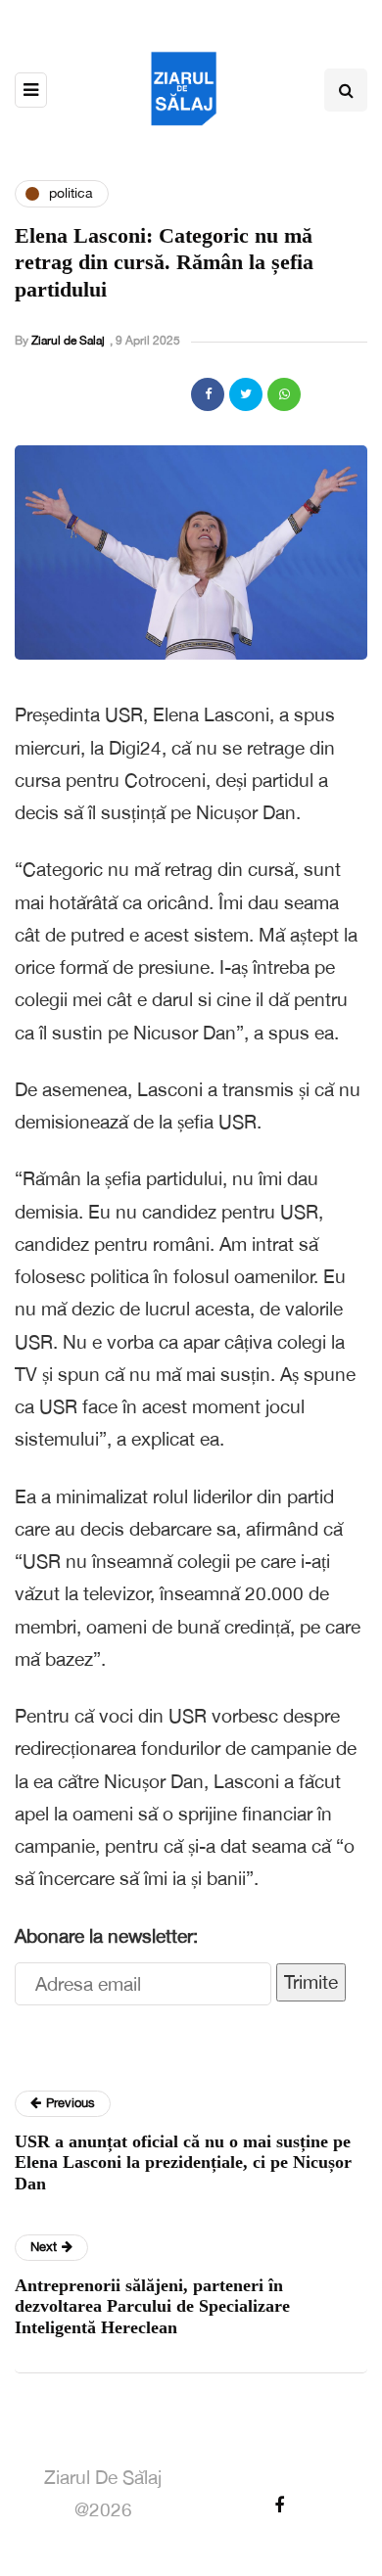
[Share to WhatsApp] (284, 394)
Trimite (311, 1982)
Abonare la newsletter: (106, 1936)
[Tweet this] (246, 394)
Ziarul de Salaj (68, 341)
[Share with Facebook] (208, 394)
